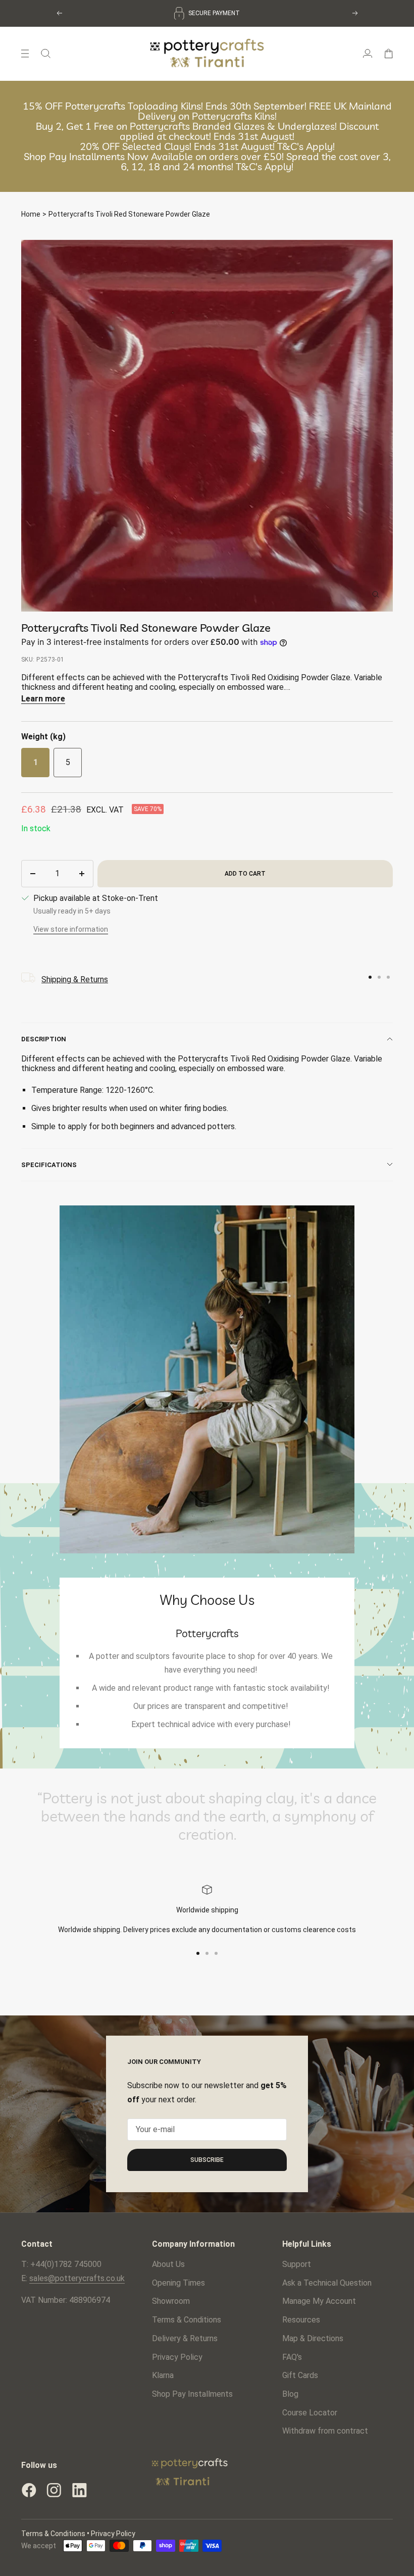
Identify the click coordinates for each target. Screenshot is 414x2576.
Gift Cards (300, 2375)
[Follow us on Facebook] (29, 2490)
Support (297, 2264)
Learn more (43, 699)
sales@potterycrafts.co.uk (77, 2278)
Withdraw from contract (325, 2431)
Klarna (163, 2375)
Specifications (49, 1165)
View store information (71, 929)
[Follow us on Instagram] (54, 2490)
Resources (301, 2320)
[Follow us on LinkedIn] (79, 2490)
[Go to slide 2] (379, 977)
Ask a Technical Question (327, 2283)
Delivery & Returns (185, 2338)
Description (44, 1039)
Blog (290, 2394)
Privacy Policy (177, 2357)
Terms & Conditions (187, 2320)
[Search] (46, 54)
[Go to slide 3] (388, 977)
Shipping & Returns (75, 979)
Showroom (171, 2301)
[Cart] (389, 54)
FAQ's (292, 2357)
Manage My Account (319, 2301)
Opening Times (178, 2283)
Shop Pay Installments (192, 2394)
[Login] (368, 54)
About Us (168, 2264)
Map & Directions (313, 2338)
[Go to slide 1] (370, 977)
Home (31, 214)
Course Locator (310, 2413)
